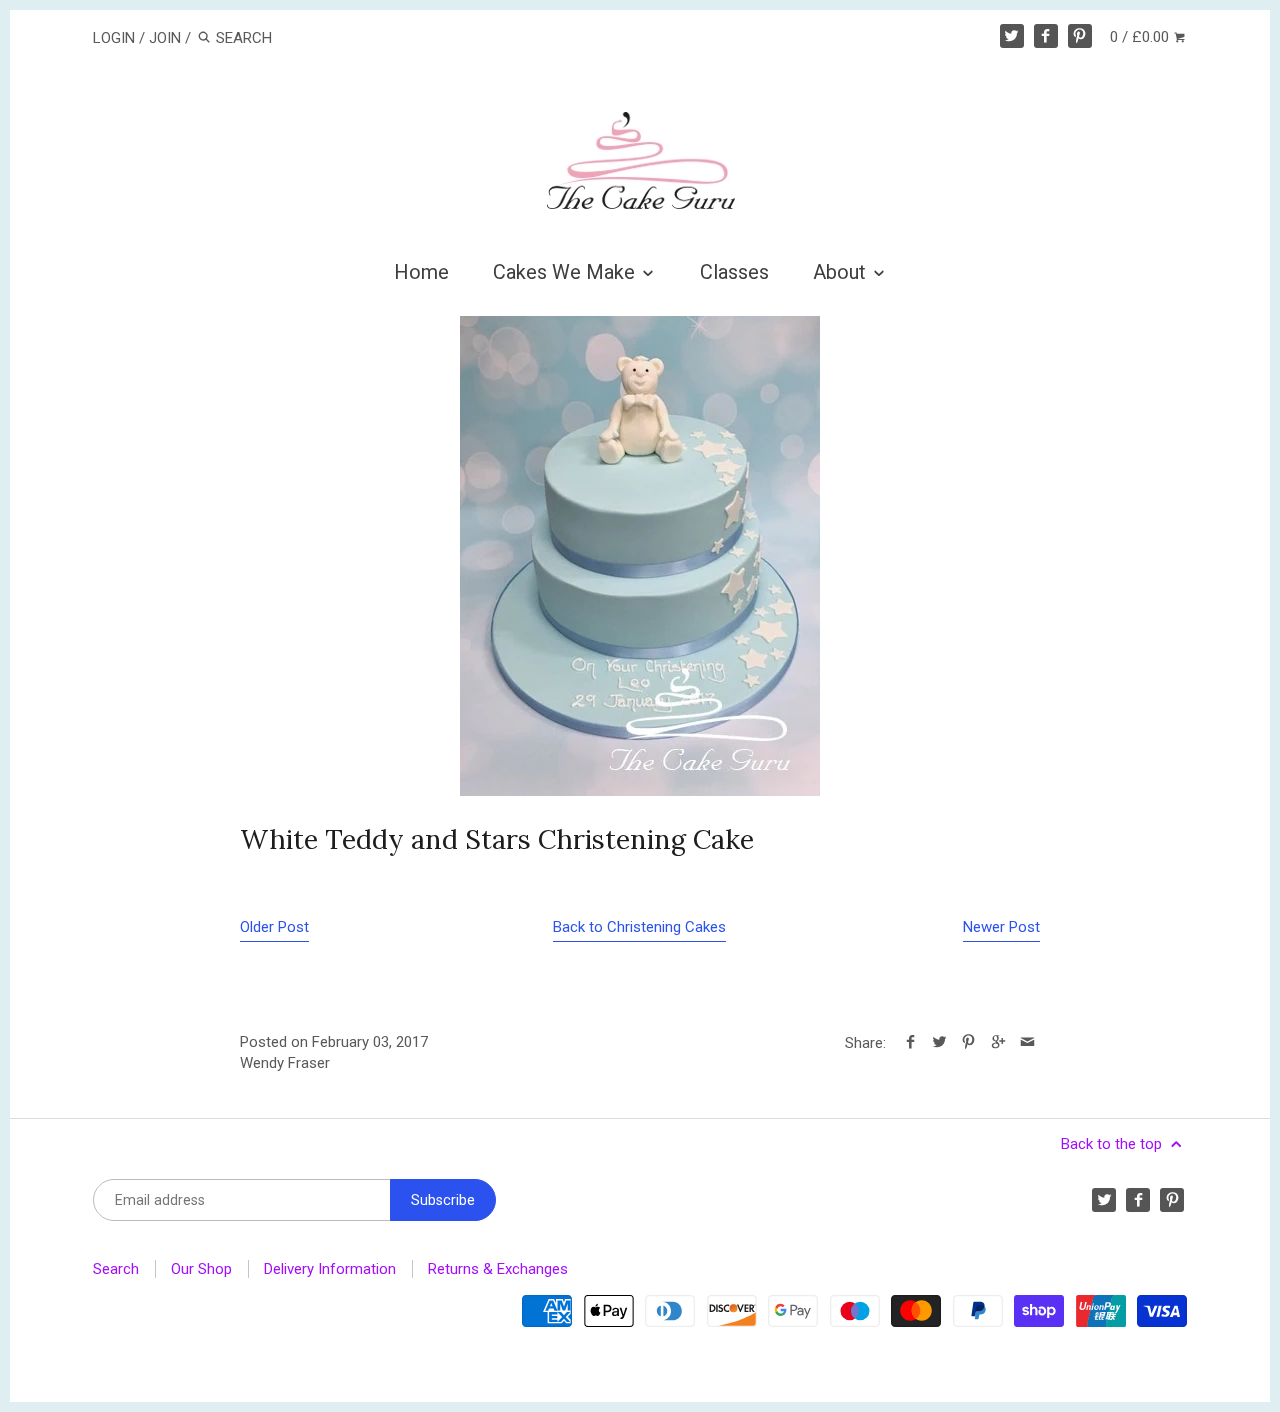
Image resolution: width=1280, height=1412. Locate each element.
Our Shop (201, 1269)
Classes (734, 272)
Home (421, 272)
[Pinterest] (1080, 36)
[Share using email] (1027, 1043)
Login (114, 38)
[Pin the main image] (968, 1043)
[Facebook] (1046, 36)
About (842, 272)
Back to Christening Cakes (639, 927)
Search (116, 1269)
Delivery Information (330, 1269)
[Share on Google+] (997, 1043)
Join (165, 38)
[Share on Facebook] (910, 1043)
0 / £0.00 (1141, 37)
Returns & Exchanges (498, 1269)
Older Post (274, 927)
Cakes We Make (566, 272)
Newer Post (1001, 927)
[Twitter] (1012, 36)
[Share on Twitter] (939, 1043)
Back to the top (1113, 1144)
